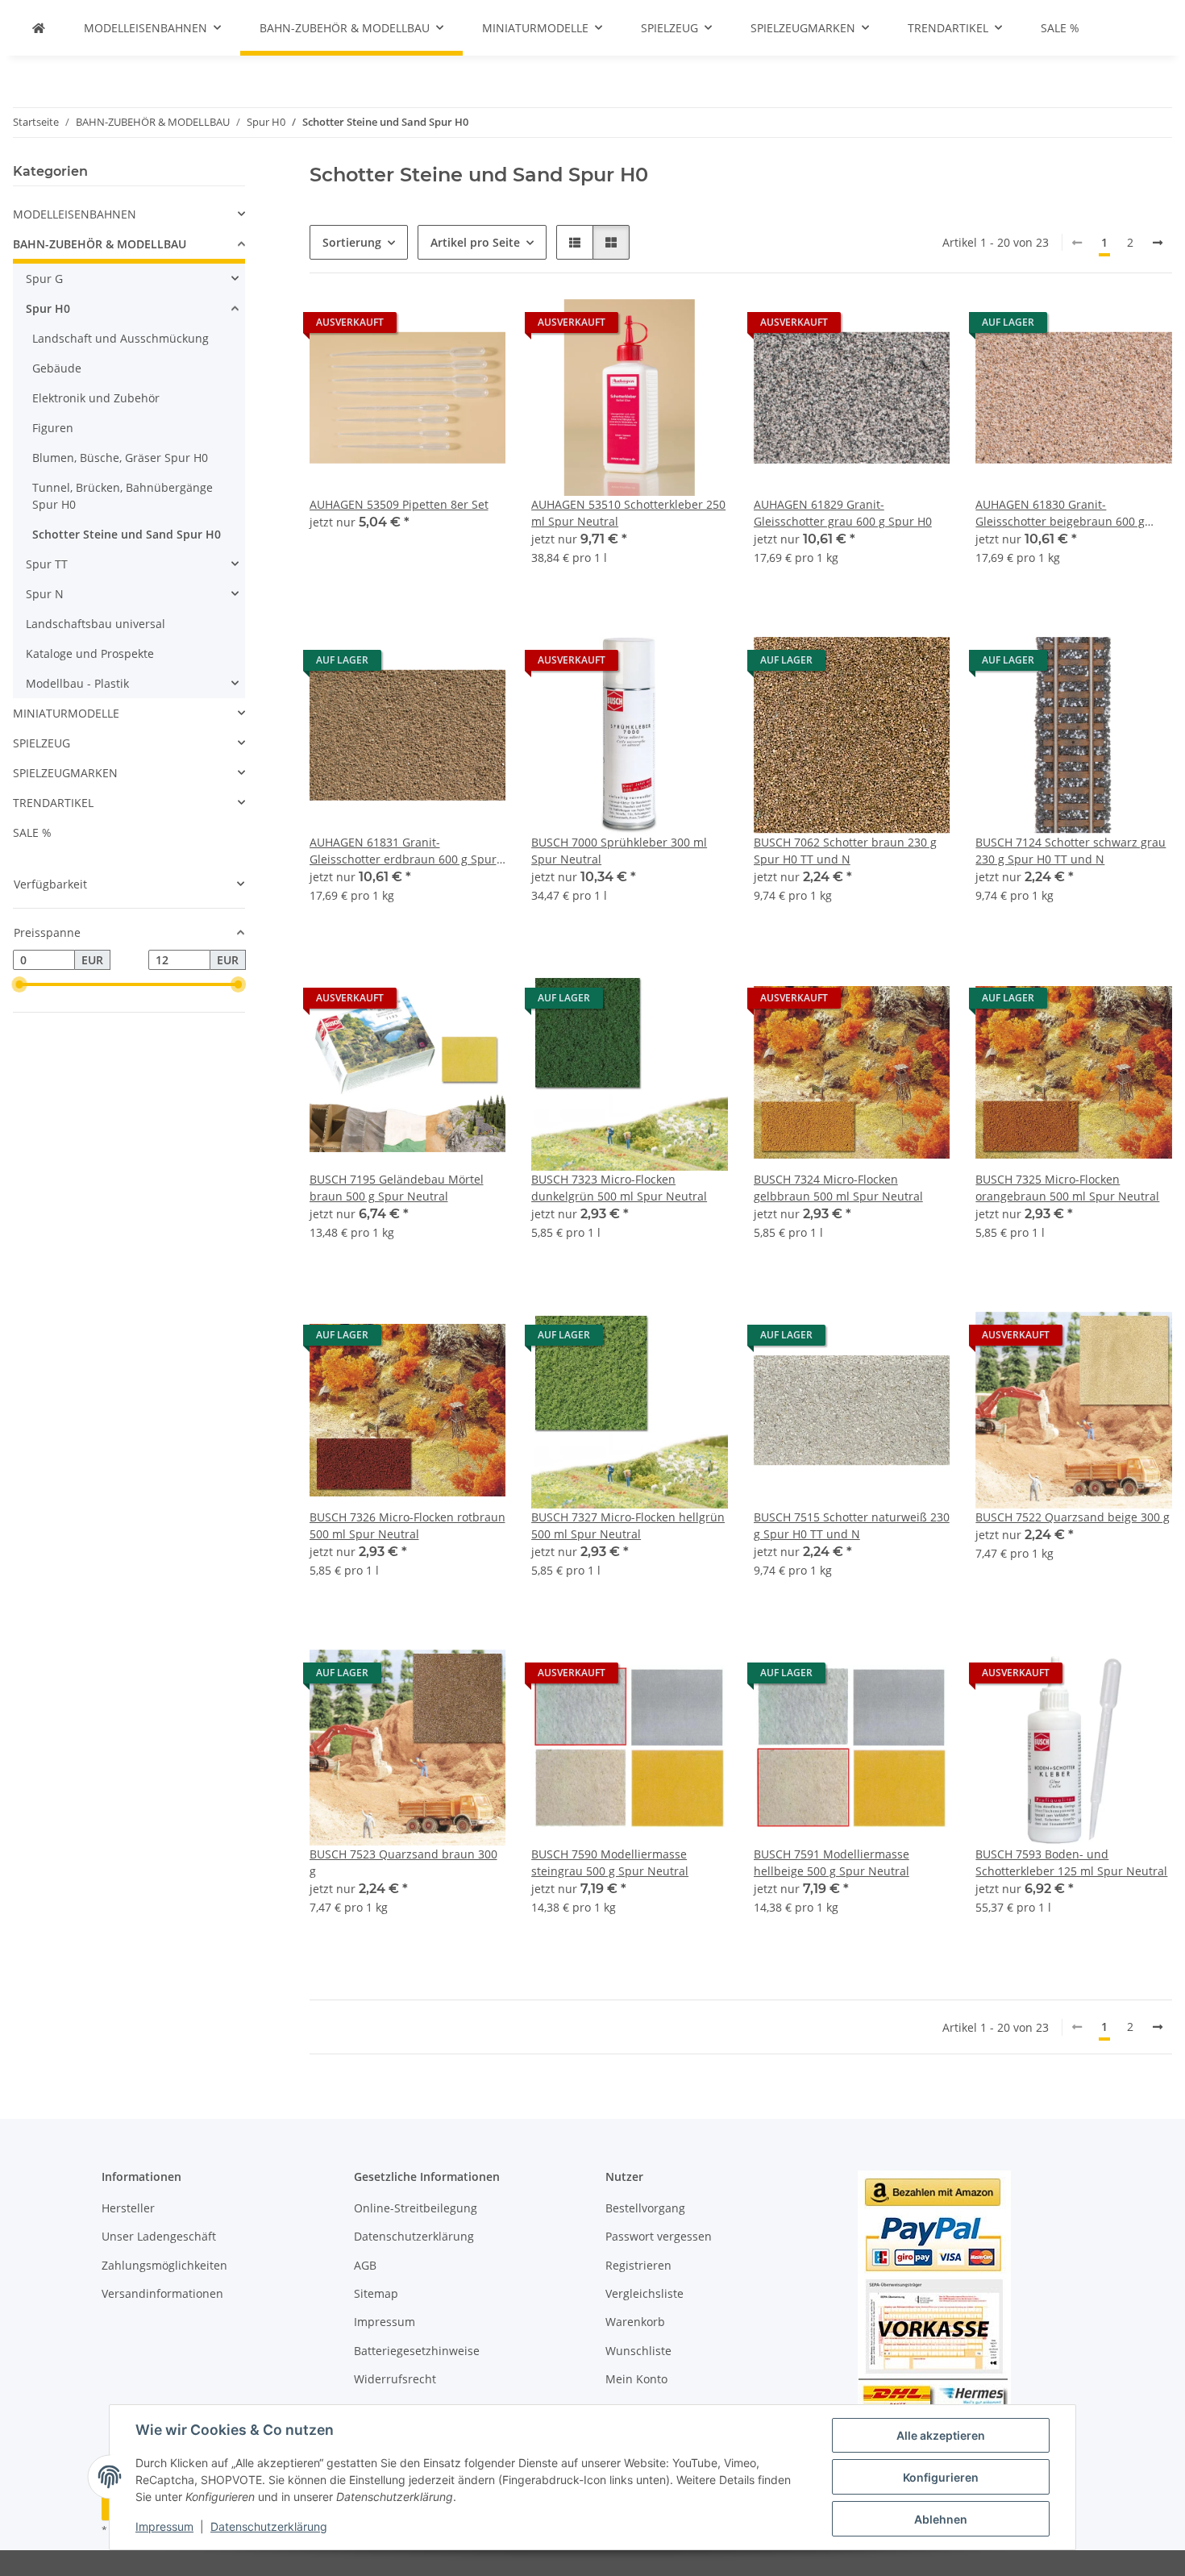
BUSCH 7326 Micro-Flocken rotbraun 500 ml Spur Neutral (407, 1525)
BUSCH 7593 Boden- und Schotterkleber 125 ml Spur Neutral (1071, 1862)
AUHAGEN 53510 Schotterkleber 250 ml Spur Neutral (628, 513)
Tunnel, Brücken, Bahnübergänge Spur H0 (123, 496)
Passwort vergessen (659, 2236)
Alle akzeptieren (941, 2435)
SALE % (32, 832)
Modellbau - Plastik (77, 683)
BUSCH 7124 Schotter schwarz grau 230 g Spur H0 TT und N (1071, 851)
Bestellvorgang (645, 2208)
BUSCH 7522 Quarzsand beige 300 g (1073, 1517)
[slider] (19, 984)
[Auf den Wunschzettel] (478, 327)
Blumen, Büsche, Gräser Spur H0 (120, 458)
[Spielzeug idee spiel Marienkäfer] (39, 28)
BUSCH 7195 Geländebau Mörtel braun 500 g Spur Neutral (397, 1188)
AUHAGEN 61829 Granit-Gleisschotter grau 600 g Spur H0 (843, 513)
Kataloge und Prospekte (90, 653)
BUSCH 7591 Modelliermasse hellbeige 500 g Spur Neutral (832, 1862)
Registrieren (638, 2265)
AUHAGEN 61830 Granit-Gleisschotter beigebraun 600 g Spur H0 (1060, 513)
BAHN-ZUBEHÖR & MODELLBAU (100, 244)
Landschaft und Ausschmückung (121, 338)
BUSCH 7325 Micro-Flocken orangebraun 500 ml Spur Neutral (1067, 1188)
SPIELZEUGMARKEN (65, 773)
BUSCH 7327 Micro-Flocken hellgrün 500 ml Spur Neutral (628, 1525)
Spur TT (47, 564)
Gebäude (57, 368)
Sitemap (376, 2293)
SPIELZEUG (42, 743)
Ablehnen (941, 2519)
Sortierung (352, 242)
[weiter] (1158, 243)
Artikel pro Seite (475, 242)
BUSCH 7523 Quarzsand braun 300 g (403, 1862)
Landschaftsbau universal (96, 624)
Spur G (44, 279)
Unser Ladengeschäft (159, 2236)
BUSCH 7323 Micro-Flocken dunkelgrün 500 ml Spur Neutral (619, 1188)
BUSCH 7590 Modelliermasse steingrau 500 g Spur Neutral (610, 1862)
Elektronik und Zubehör (96, 398)
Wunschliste (638, 2351)
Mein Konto (636, 2379)
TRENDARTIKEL (53, 803)
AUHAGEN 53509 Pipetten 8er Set (399, 504)
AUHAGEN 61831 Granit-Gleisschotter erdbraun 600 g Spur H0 (403, 851)
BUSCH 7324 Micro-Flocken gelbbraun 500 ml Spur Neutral (838, 1188)
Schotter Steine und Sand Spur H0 (127, 534)
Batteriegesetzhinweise (417, 2351)
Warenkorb (635, 2322)
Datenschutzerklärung (269, 2526)
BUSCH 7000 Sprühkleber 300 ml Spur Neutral (619, 851)
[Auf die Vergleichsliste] (436, 327)
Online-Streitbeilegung (416, 2208)
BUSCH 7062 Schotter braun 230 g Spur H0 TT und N (845, 851)
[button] (575, 242)
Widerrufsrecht (395, 2379)
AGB (365, 2265)
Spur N (45, 594)
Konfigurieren (941, 2477)
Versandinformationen (162, 2293)
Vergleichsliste (644, 2293)
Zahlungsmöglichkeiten (164, 2265)
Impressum (164, 2526)
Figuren (53, 428)
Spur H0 (48, 308)
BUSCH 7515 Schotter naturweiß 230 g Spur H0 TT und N (852, 1525)
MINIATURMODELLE (66, 713)
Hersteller (128, 2208)
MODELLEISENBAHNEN (75, 214)
